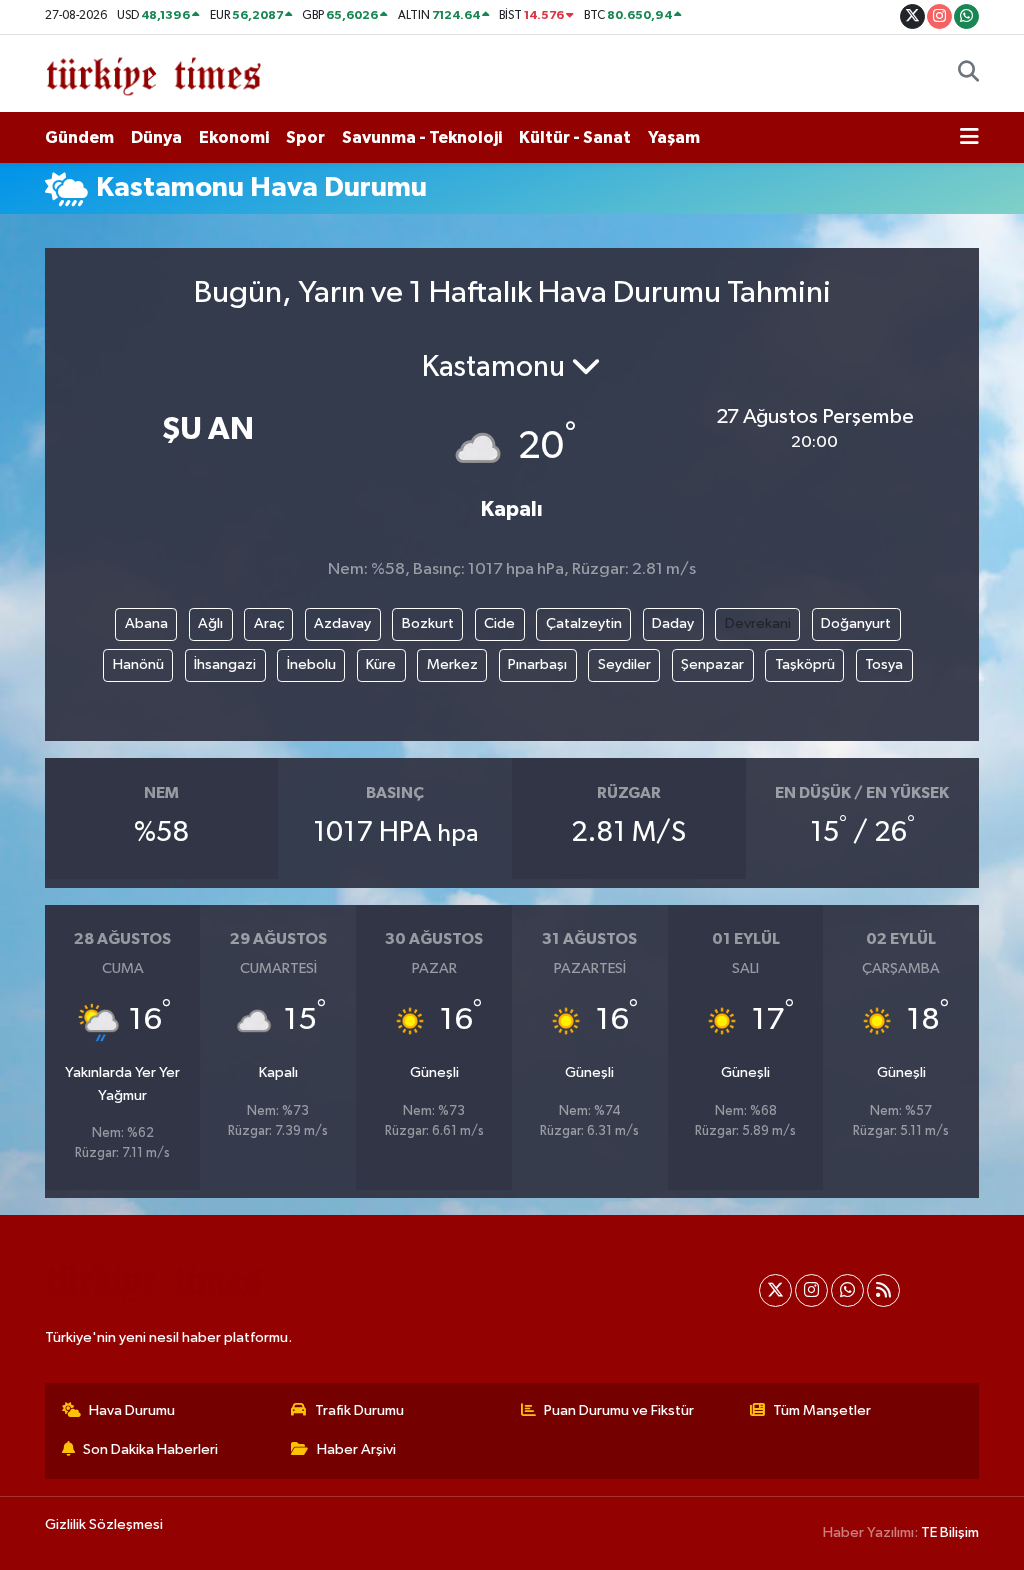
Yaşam (674, 137)
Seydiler (624, 664)
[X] (775, 1290)
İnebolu (311, 664)
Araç (269, 623)
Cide (499, 623)
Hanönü (138, 664)
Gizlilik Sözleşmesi (104, 1524)
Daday (673, 623)
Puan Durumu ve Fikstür (619, 1410)
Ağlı (210, 623)
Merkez (452, 664)
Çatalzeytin (584, 623)
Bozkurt (428, 623)
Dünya (156, 137)
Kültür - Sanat (575, 137)
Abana (146, 623)
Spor (305, 137)
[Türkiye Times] (153, 72)
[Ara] (968, 74)
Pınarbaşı (537, 664)
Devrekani (758, 623)
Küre (381, 664)
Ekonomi (234, 137)
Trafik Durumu (359, 1410)
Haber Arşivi (356, 1449)
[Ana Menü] (969, 138)
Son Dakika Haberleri (150, 1449)
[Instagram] (811, 1290)
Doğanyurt (856, 623)
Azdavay (342, 623)
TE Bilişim (950, 1532)
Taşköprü (805, 664)
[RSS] (883, 1290)
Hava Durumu (132, 1410)
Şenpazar (712, 664)
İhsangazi (225, 664)
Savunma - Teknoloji (422, 137)
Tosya (884, 664)
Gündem (79, 137)
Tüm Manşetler (822, 1410)
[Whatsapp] (847, 1290)
